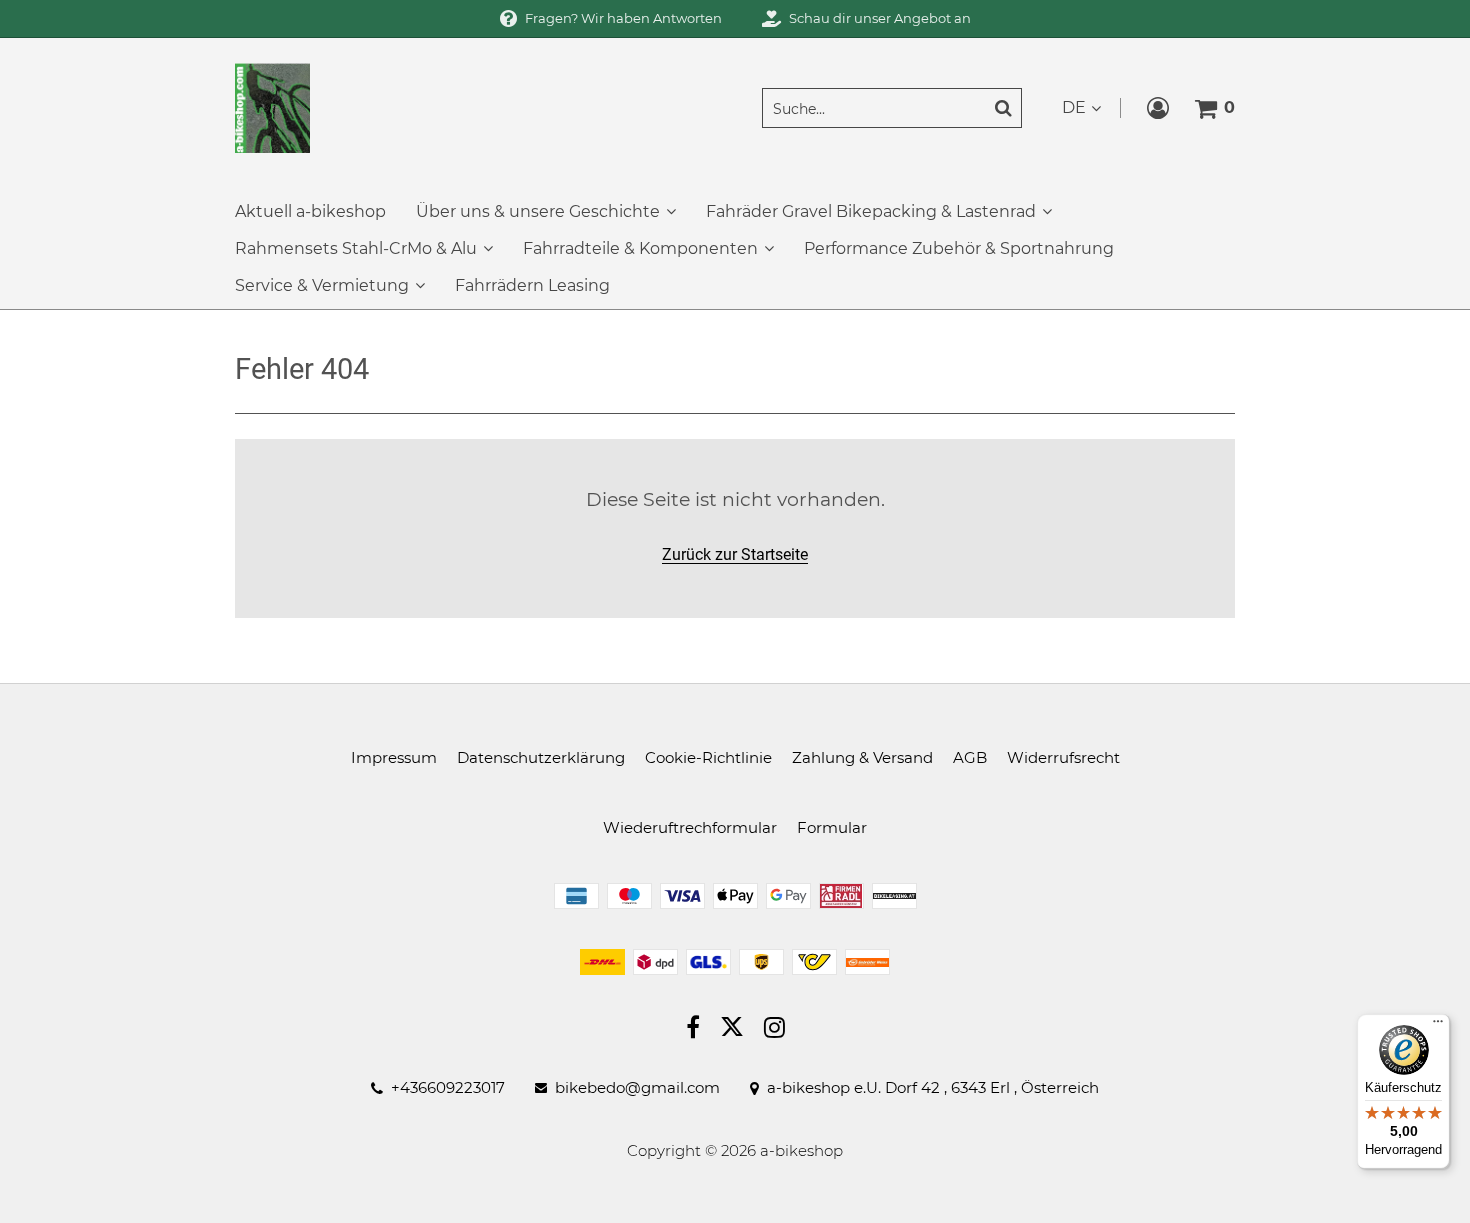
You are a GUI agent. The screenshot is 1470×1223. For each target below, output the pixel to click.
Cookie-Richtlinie (708, 757)
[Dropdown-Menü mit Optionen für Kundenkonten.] (1158, 108)
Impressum (394, 757)
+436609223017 (448, 1088)
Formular (832, 827)
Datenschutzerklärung (541, 757)
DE (1074, 107)
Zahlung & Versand (862, 757)
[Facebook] (693, 1030)
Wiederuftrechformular (690, 827)
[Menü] (1438, 1026)
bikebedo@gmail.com (637, 1088)
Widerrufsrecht (1063, 757)
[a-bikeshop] (272, 106)
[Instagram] (774, 1030)
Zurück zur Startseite (735, 554)
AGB (970, 757)
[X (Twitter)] (732, 1031)
